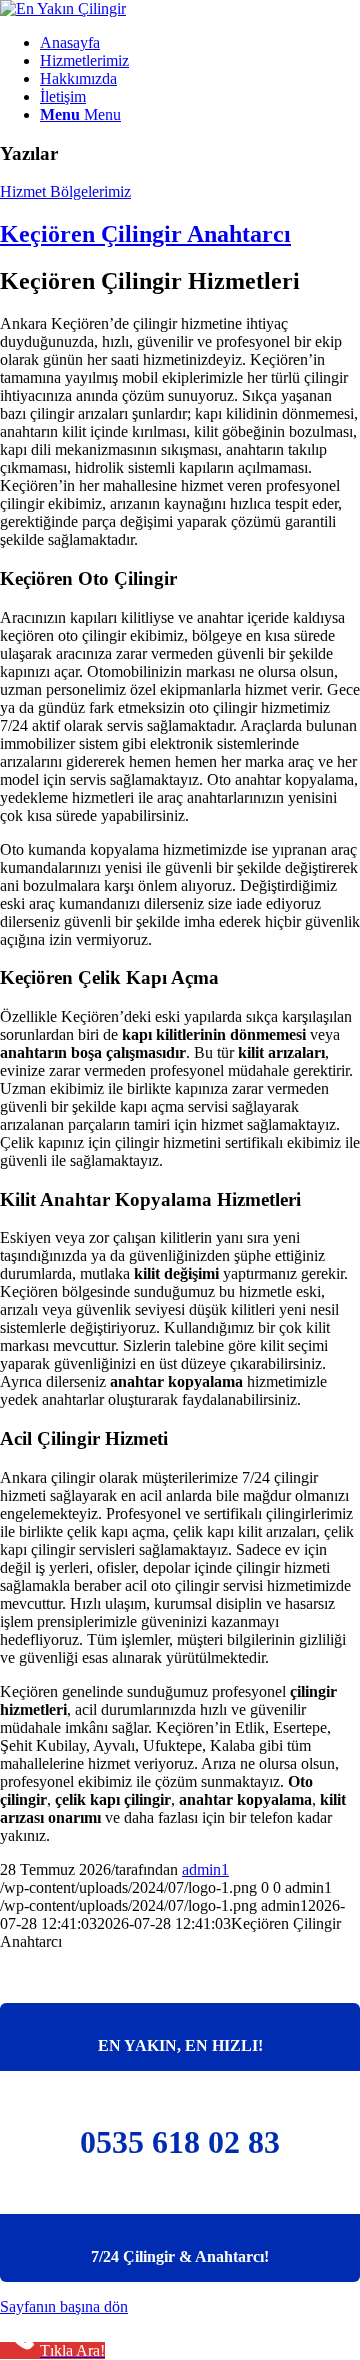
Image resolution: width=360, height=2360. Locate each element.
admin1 (205, 1869)
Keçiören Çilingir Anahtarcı (145, 234)
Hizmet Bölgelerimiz (65, 191)
